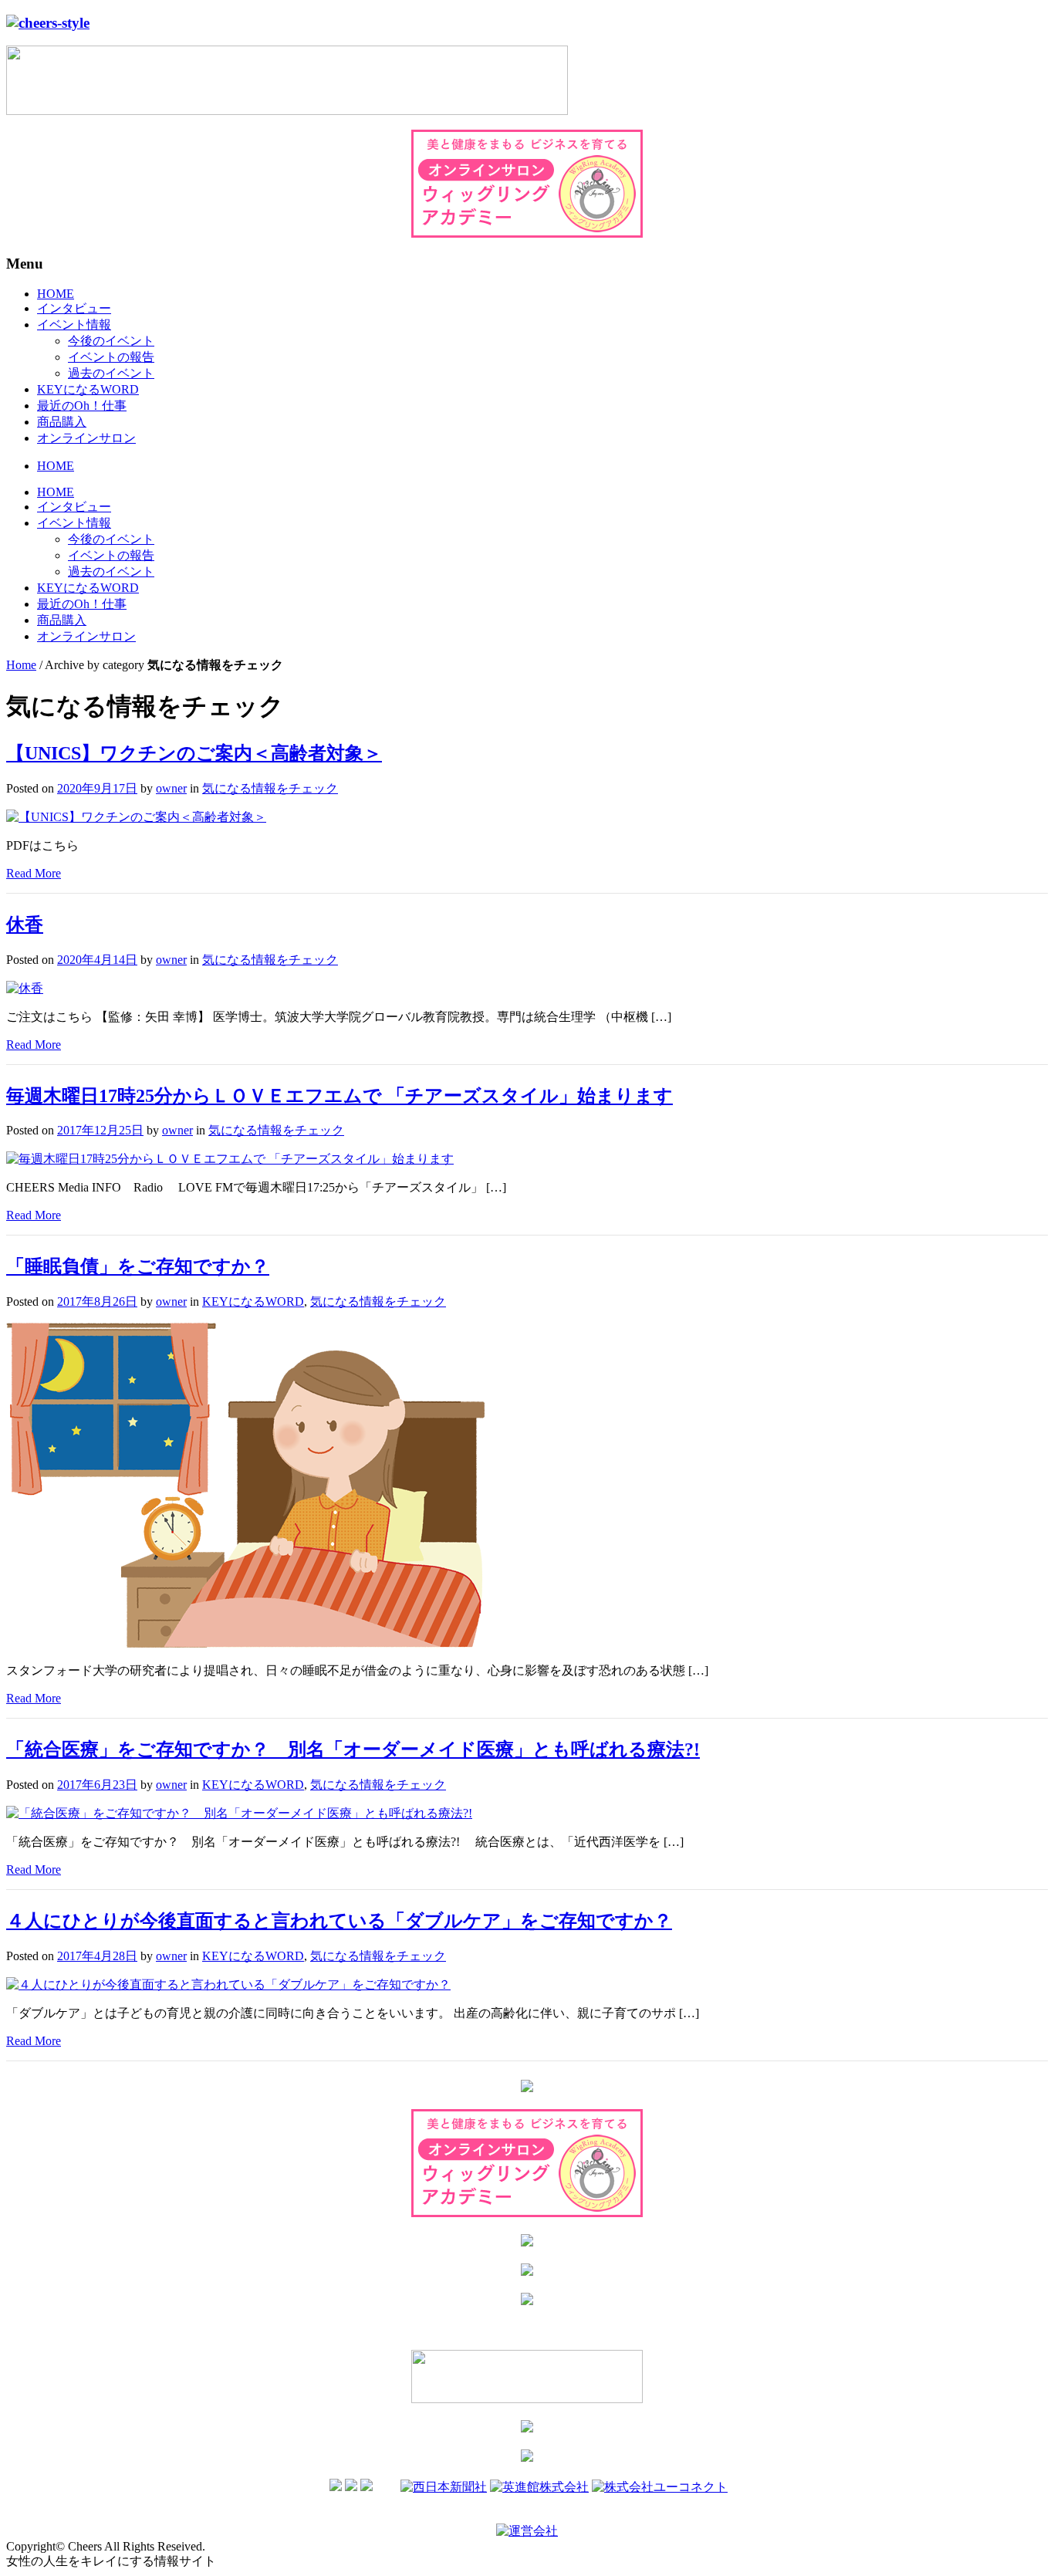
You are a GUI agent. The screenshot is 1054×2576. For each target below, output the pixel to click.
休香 (25, 925)
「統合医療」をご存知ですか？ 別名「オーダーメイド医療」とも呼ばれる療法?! (353, 1749)
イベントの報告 (111, 357)
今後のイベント (111, 341)
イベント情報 (74, 325)
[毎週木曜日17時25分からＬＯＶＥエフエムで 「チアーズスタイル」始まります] (230, 1159)
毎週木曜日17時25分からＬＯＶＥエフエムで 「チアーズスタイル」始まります (340, 1096)
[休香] (25, 988)
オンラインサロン (86, 438)
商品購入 (62, 422)
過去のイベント (111, 373)
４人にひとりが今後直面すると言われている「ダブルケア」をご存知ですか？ (339, 1921)
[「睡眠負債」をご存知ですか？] (245, 1643)
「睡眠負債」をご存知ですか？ (138, 1266)
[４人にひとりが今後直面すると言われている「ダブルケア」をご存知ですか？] (228, 1984)
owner (171, 788)
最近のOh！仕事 (82, 406)
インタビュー (74, 308)
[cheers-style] (48, 23)
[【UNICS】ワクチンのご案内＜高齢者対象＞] (136, 817)
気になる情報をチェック (270, 788)
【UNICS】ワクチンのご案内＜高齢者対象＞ (194, 753)
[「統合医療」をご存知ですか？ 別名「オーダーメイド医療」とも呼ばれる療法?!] (239, 1813)
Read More (34, 873)
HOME (56, 294)
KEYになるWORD (88, 389)
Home (21, 665)
